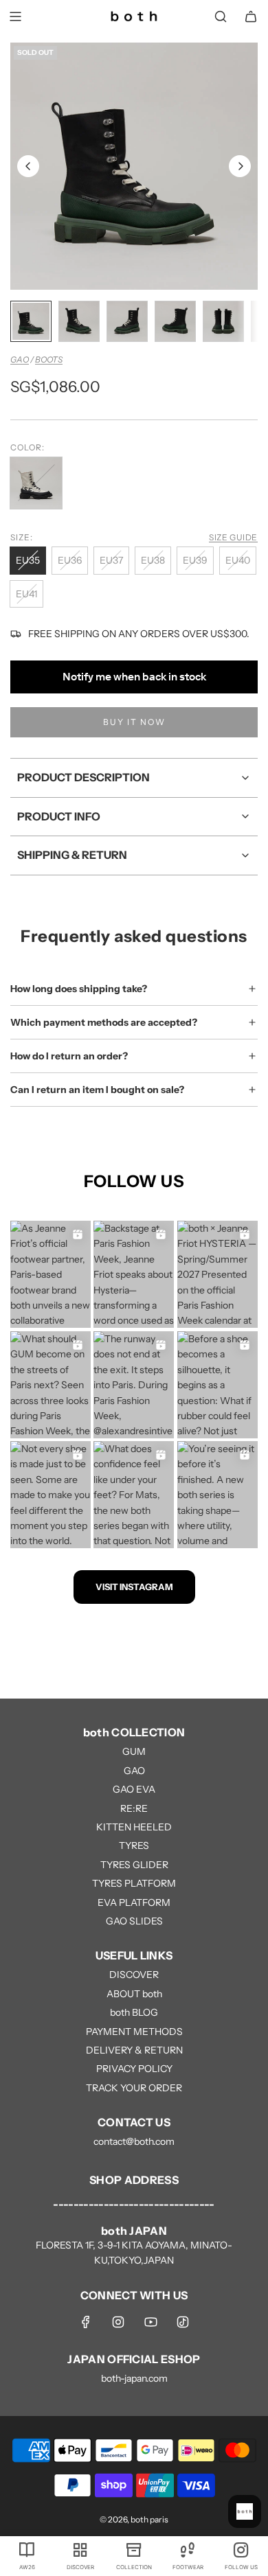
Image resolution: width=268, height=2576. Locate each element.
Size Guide (233, 537)
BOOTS (49, 359)
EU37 (111, 560)
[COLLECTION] (134, 2549)
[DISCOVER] (80, 2549)
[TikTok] (183, 2322)
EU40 (238, 560)
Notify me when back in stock (134, 677)
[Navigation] (15, 16)
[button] (28, 166)
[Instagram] (118, 2322)
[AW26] (27, 2549)
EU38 (153, 560)
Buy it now (134, 722)
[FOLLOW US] (241, 2549)
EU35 (28, 560)
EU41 (26, 594)
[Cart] (251, 16)
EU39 (195, 560)
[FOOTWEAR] (188, 2549)
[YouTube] (150, 2322)
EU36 (70, 560)
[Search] (221, 16)
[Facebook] (86, 2322)
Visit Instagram (134, 1587)
